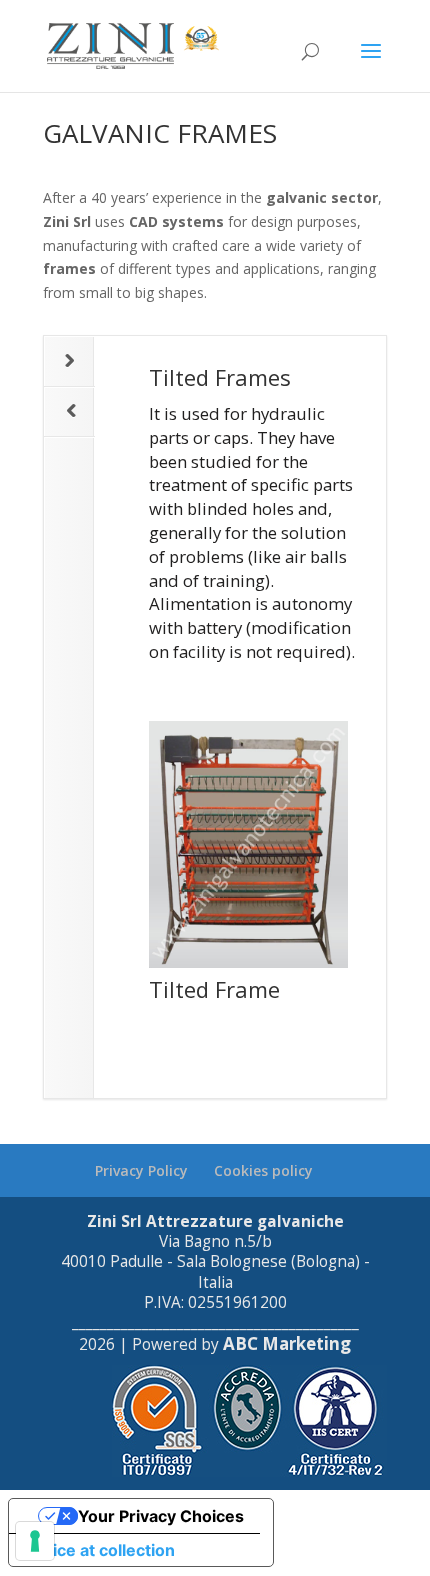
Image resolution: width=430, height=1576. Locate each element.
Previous (69, 411)
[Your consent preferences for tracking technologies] (35, 1541)
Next (69, 361)
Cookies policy (263, 1170)
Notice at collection (100, 1550)
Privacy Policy (141, 1170)
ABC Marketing (287, 1343)
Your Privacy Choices (161, 1516)
